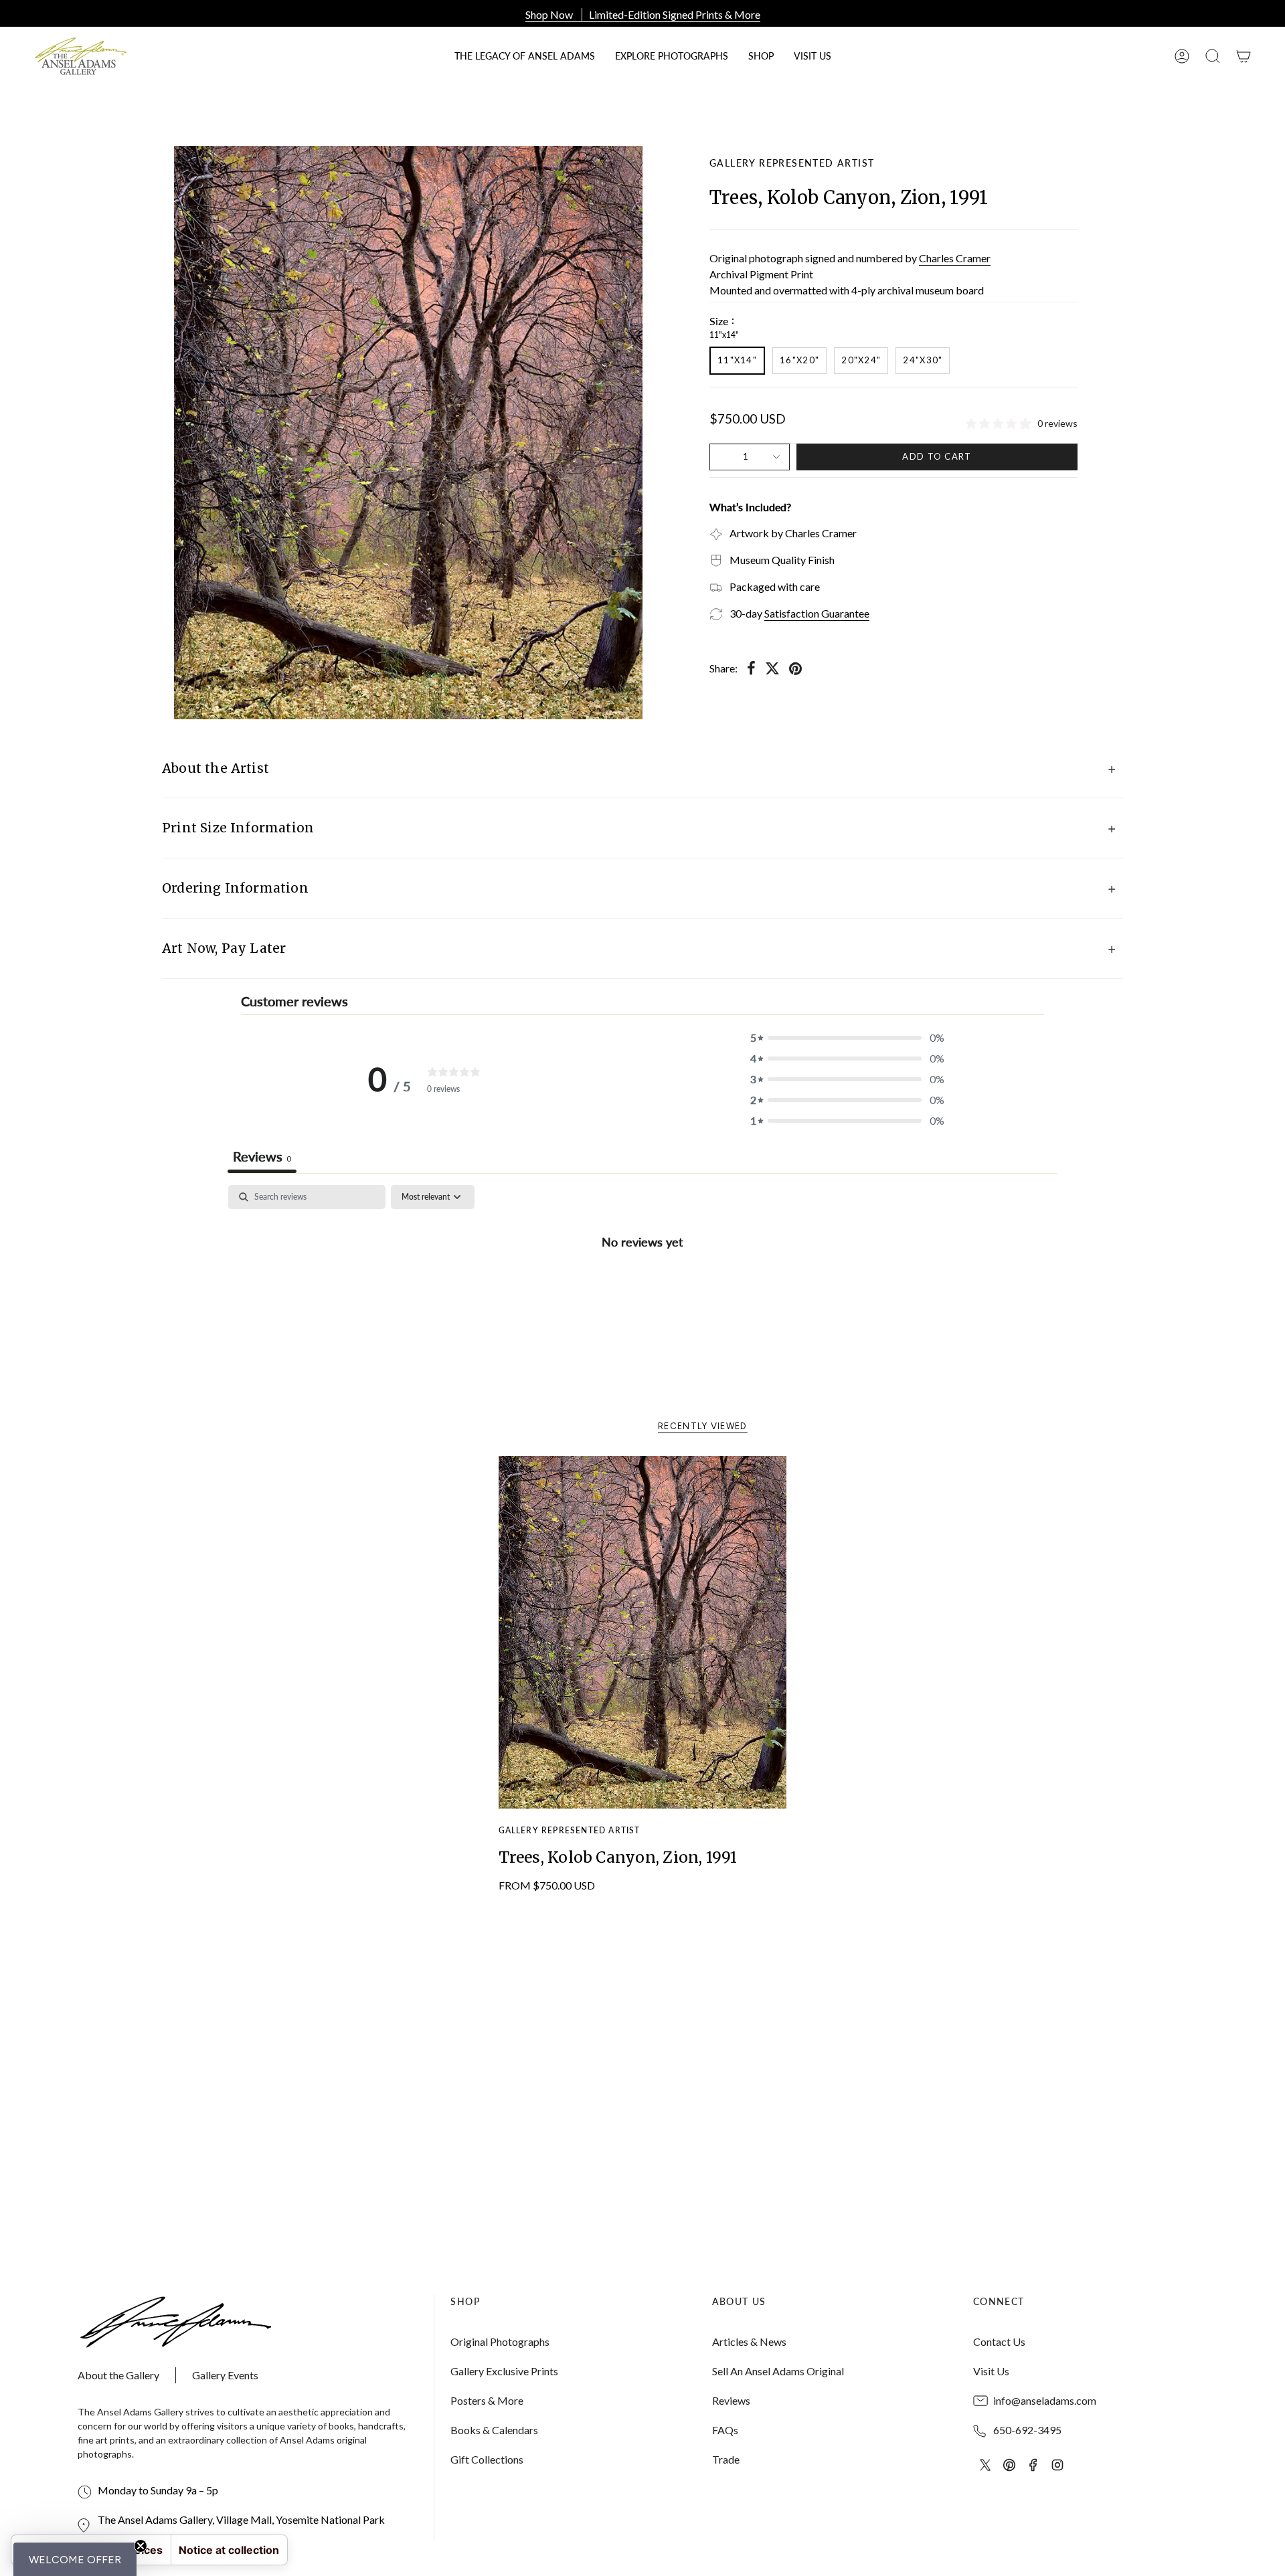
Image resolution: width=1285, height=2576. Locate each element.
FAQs (725, 2430)
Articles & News (749, 2341)
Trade (726, 2459)
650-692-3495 (1027, 2430)
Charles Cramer (955, 258)
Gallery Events (225, 2375)
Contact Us (999, 2341)
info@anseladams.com (1045, 2400)
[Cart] (1244, 56)
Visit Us (991, 2371)
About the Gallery (118, 2375)
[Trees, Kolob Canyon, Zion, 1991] (643, 1633)
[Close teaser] (141, 2546)
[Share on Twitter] (772, 668)
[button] (761, 56)
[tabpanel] (642, 1286)
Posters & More (487, 2400)
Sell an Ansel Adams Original (778, 2371)
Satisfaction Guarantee (817, 613)
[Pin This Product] (795, 668)
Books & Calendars (494, 2430)
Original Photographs (500, 2341)
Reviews (731, 2400)
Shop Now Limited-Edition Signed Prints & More (643, 14)
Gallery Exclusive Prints (504, 2371)
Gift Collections (487, 2459)
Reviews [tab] (262, 1156)
